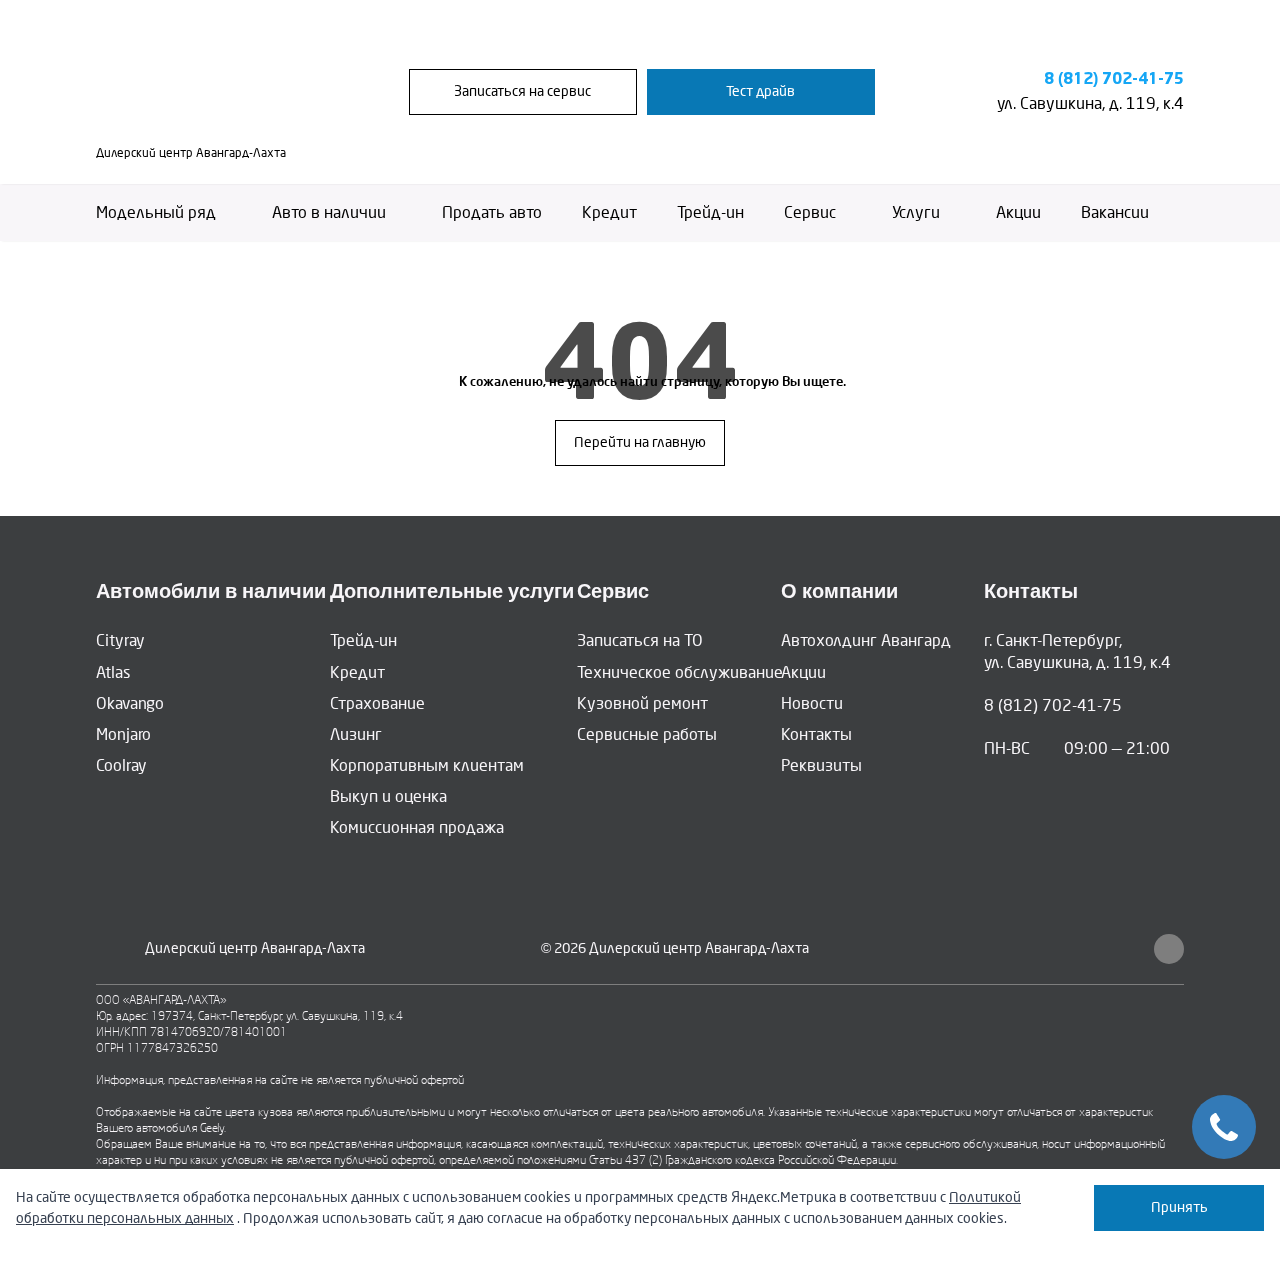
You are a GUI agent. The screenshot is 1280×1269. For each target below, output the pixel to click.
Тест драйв (760, 91)
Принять (1179, 1207)
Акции (1018, 212)
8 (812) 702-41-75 (1114, 79)
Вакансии (1115, 212)
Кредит (609, 212)
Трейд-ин (710, 212)
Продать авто (492, 212)
